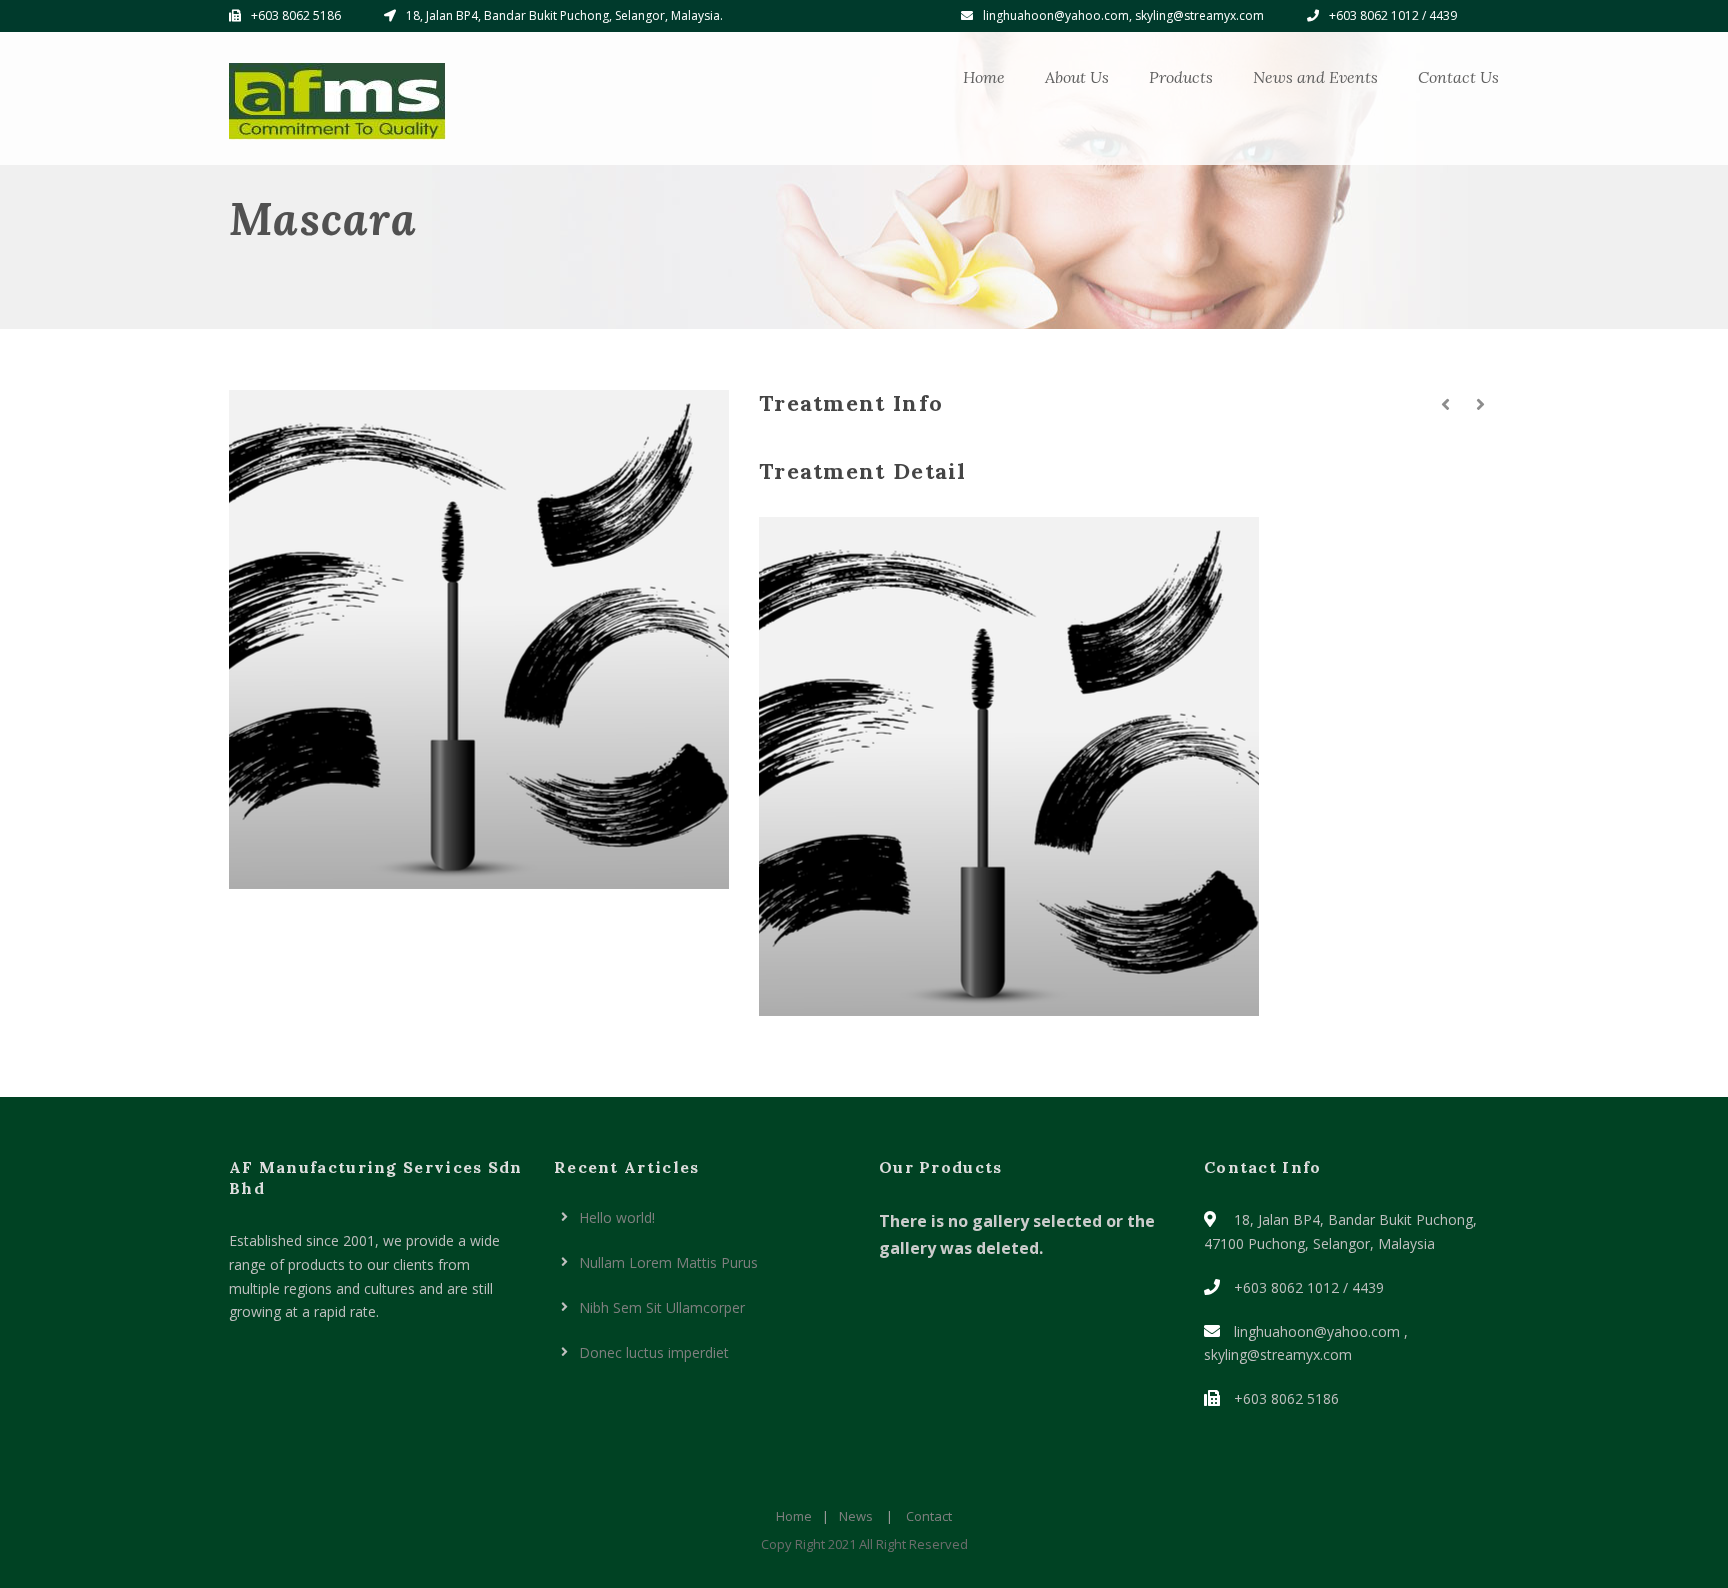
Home (984, 77)
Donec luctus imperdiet (654, 1352)
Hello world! (617, 1217)
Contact (929, 1516)
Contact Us (1458, 77)
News (856, 1516)
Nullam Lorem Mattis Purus (668, 1262)
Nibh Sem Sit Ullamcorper (662, 1307)
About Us (1077, 77)
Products (1181, 77)
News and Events (1315, 77)
